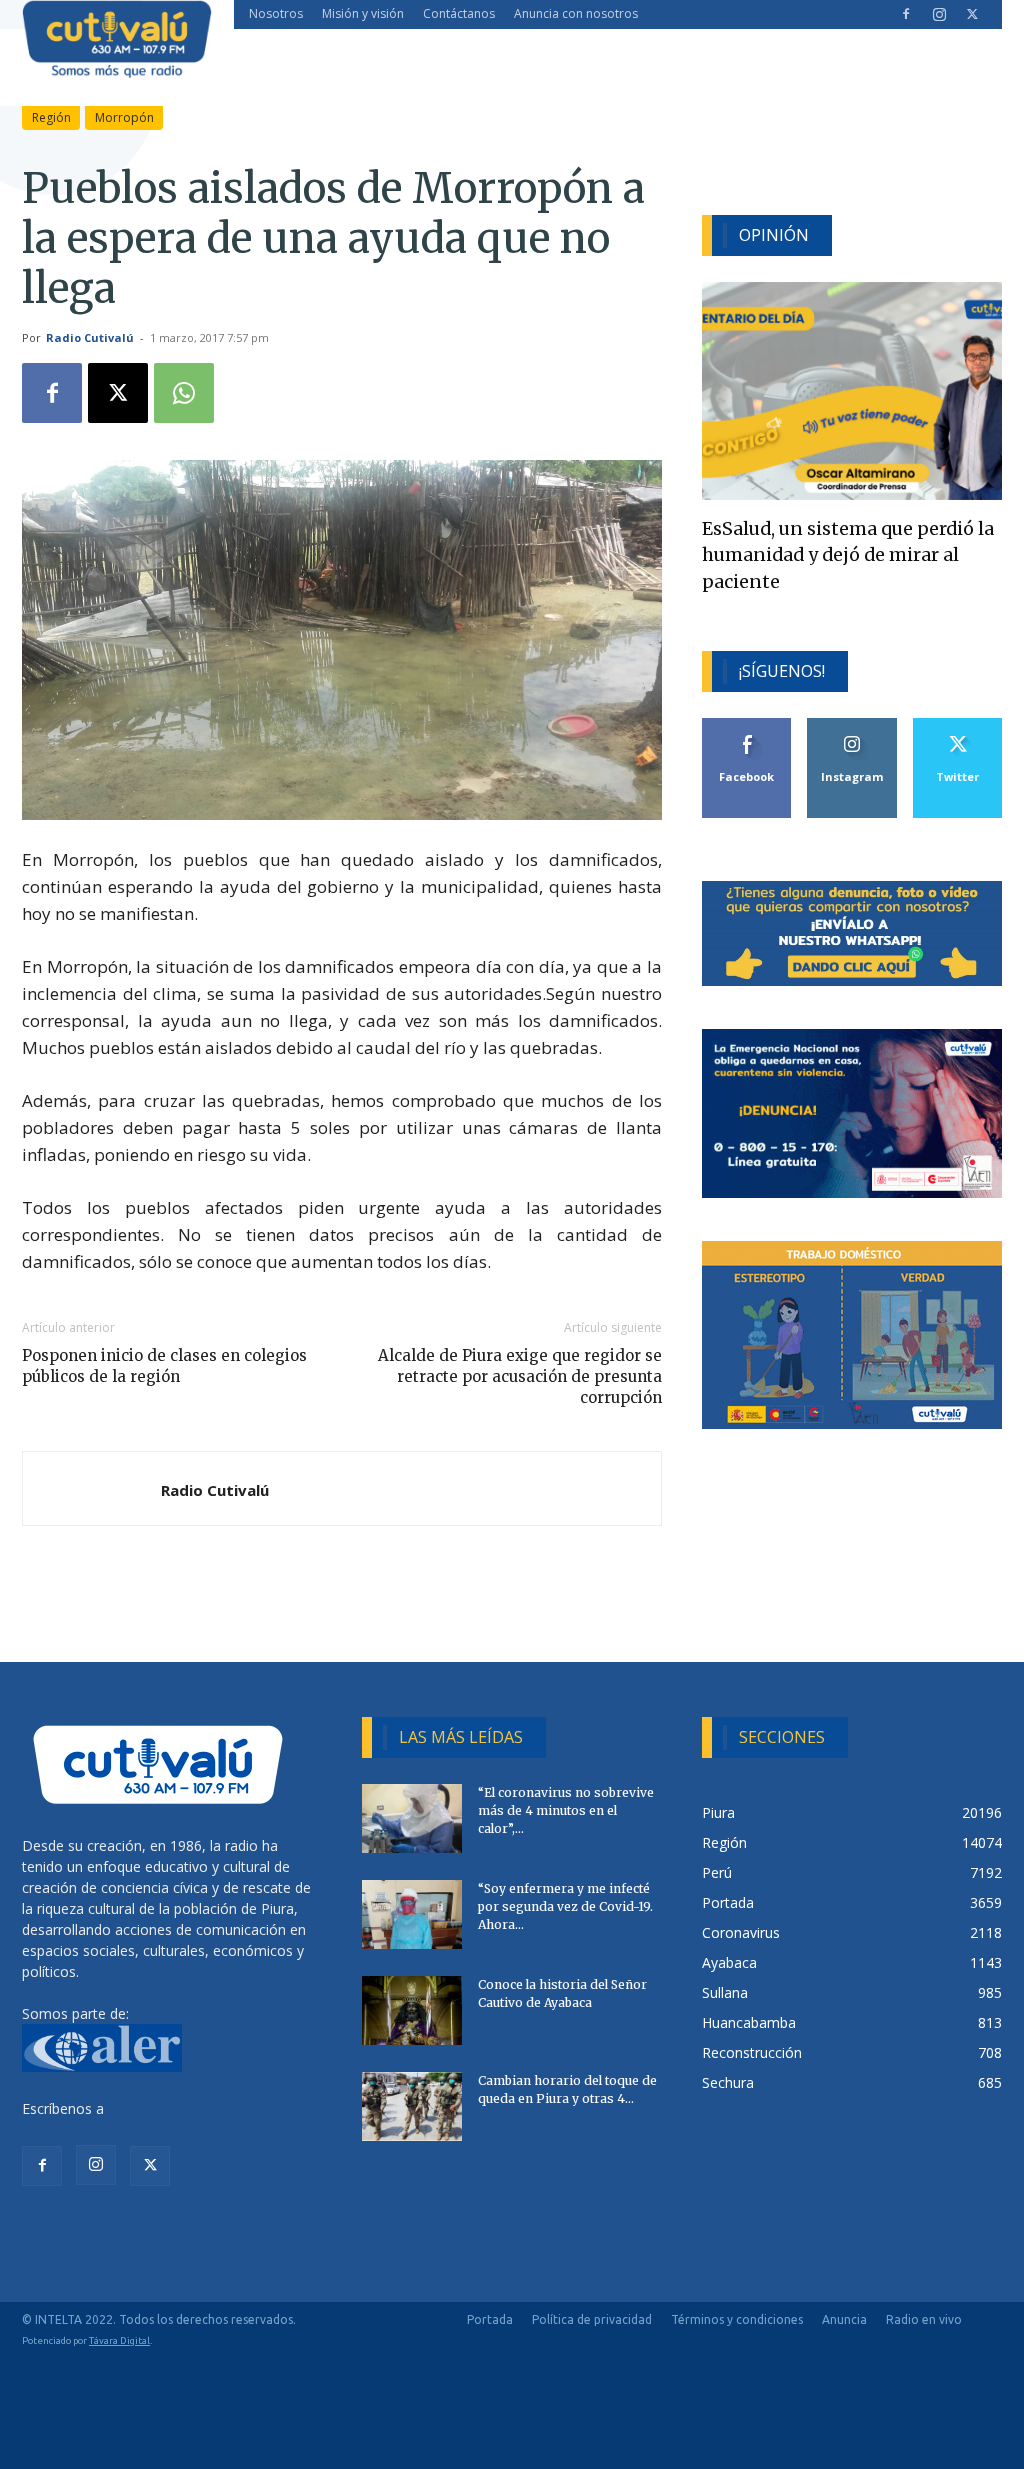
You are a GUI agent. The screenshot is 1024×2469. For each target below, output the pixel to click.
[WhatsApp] (184, 393)
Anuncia (844, 2319)
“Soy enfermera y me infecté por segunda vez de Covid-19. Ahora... (565, 1906)
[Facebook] (906, 14)
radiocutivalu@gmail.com (189, 2108)
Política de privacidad (592, 2319)
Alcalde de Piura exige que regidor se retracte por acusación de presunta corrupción (520, 1376)
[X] (972, 14)
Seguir (852, 725)
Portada (490, 2319)
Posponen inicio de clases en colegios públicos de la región (164, 1366)
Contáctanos (459, 13)
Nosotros (276, 13)
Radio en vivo (924, 2319)
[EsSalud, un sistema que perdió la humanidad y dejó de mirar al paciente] (852, 391)
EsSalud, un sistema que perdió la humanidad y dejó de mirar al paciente (848, 555)
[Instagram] (939, 14)
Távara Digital (119, 2340)
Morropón (124, 117)
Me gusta (747, 725)
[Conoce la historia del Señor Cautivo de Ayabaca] (412, 2010)
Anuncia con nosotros (576, 13)
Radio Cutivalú (90, 337)
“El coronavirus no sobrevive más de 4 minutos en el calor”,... (566, 1810)
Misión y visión (363, 13)
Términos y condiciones (737, 2319)
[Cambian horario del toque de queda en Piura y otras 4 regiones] (412, 2106)
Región (51, 117)
